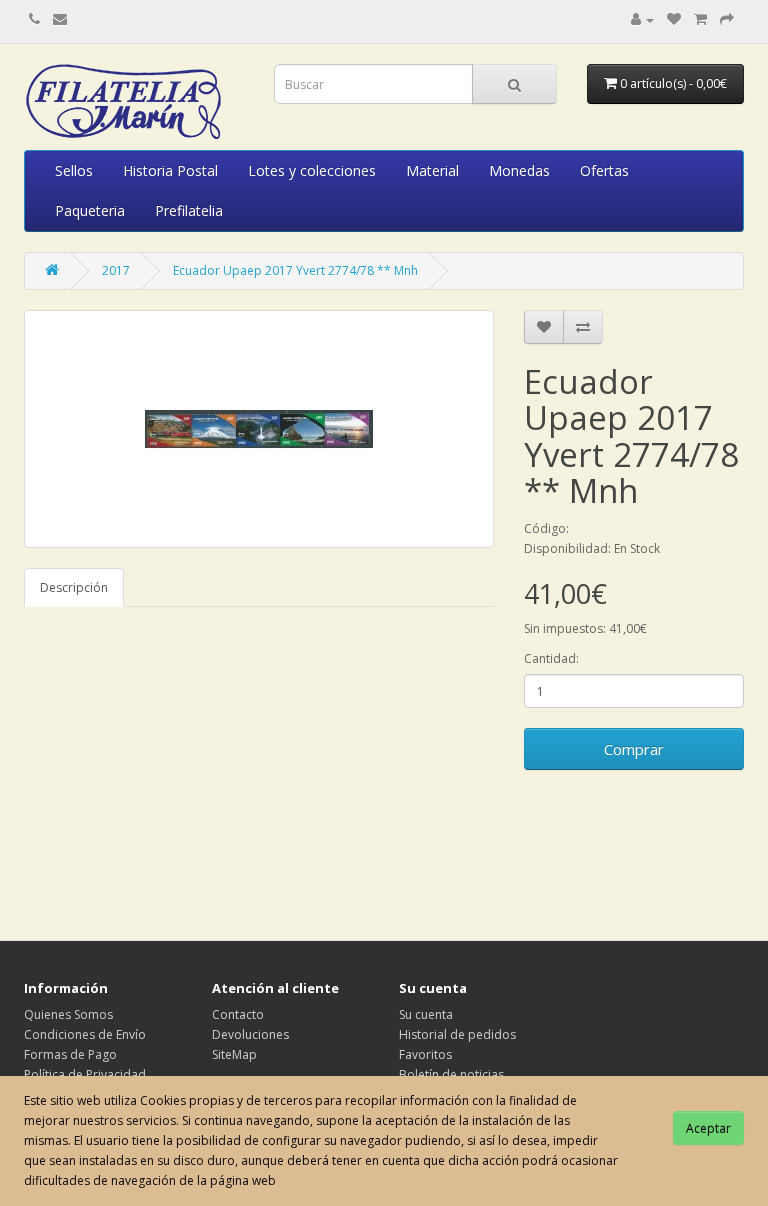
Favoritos (425, 1054)
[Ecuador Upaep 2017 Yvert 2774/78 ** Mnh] (259, 429)
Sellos (74, 170)
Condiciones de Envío (85, 1034)
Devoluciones (250, 1034)
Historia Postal (170, 170)
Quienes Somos (68, 1014)
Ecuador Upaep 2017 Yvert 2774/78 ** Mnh (295, 270)
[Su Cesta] (700, 19)
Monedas (519, 170)
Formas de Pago (70, 1054)
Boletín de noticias (451, 1074)
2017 (116, 270)
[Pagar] (727, 19)
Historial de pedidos (457, 1034)
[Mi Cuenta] (642, 19)
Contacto (238, 1014)
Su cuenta (426, 1014)
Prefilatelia (189, 210)
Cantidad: (551, 658)
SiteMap (234, 1054)
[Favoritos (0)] (674, 19)
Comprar (634, 749)
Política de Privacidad (85, 1074)
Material (432, 170)
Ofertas (604, 170)
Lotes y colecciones (312, 170)
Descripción (74, 587)
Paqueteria (90, 210)
